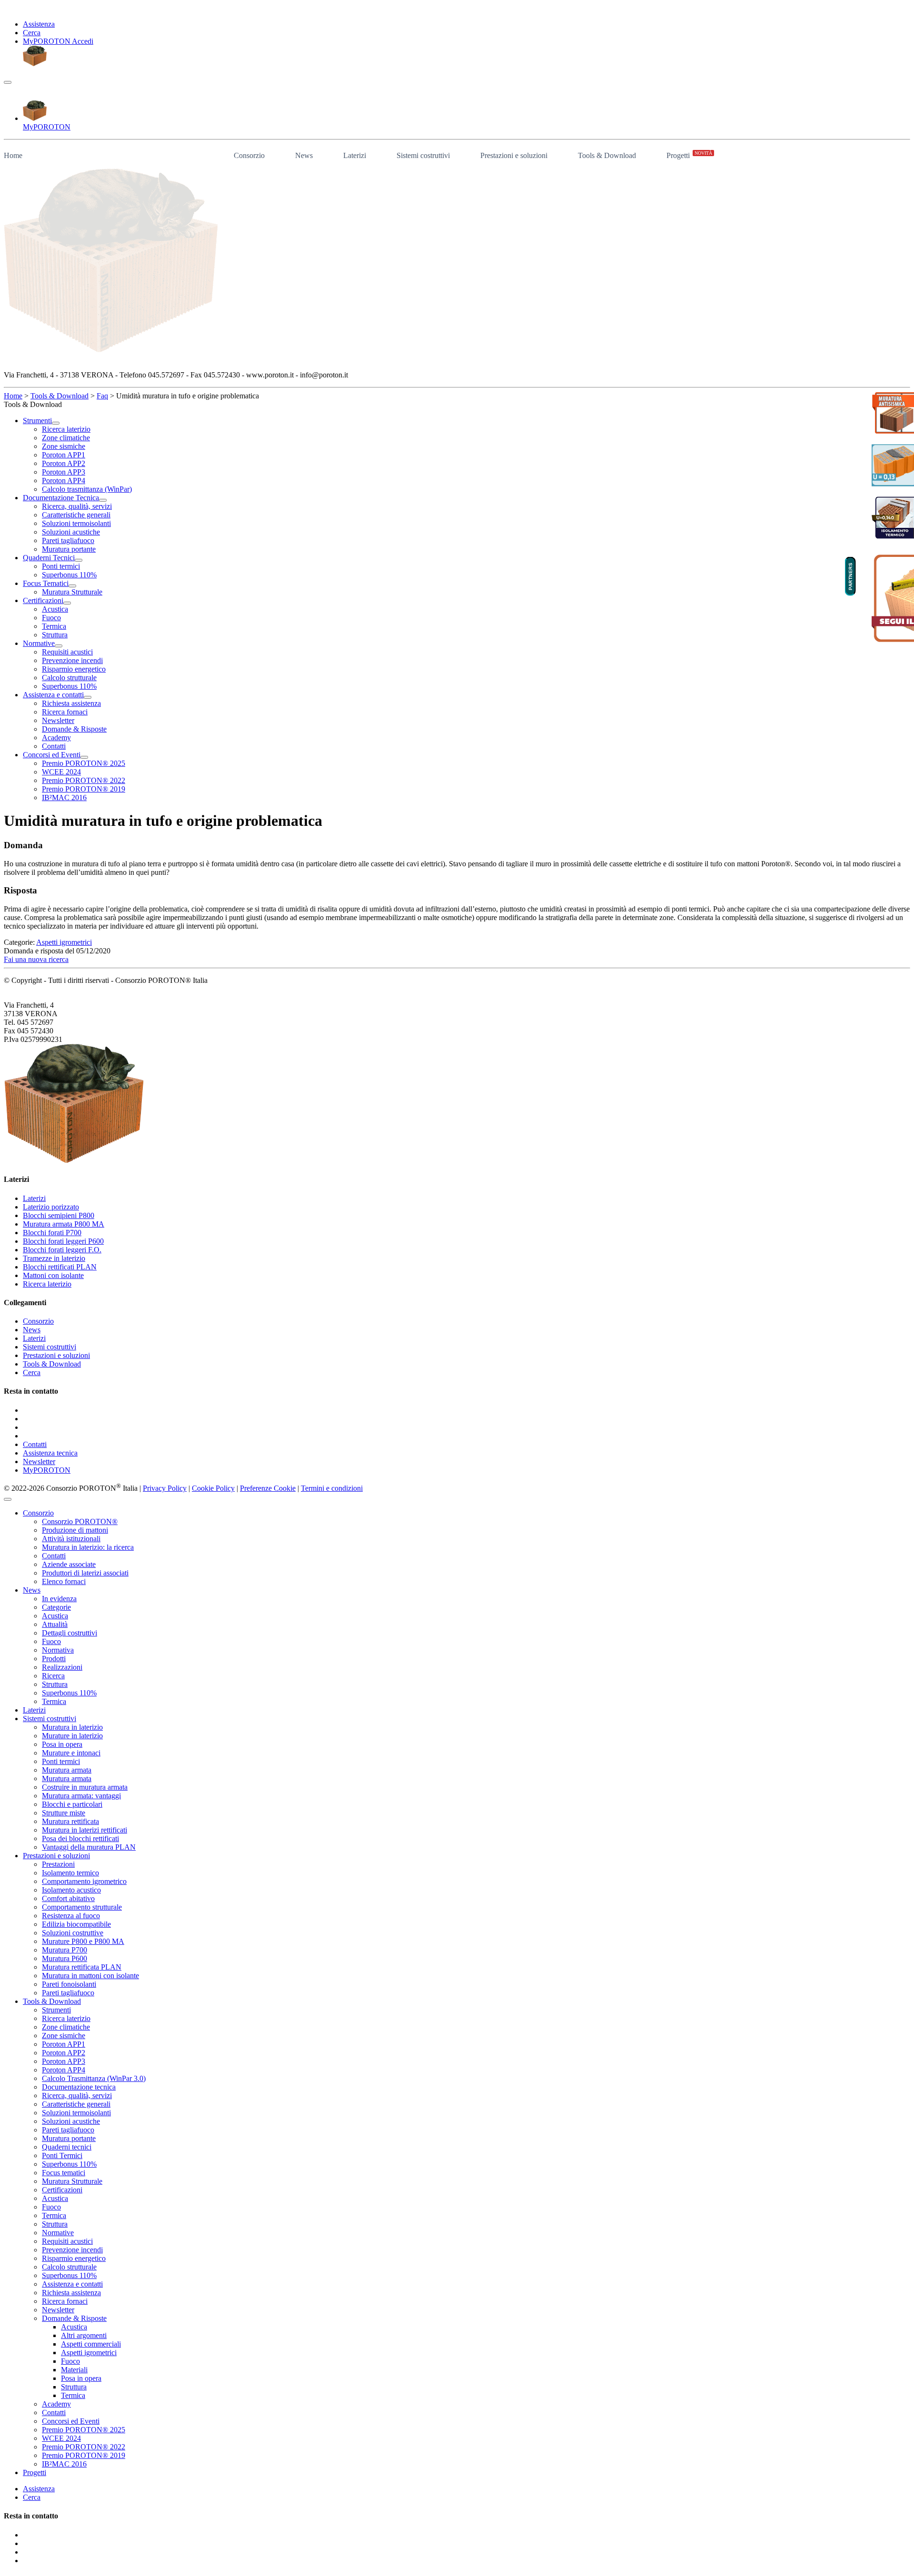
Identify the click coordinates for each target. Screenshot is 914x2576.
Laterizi (355, 155)
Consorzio (249, 155)
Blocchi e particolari (72, 1804)
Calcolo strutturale (69, 2267)
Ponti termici (61, 1761)
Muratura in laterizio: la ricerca (88, 1547)
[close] (8, 1499)
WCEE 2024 (61, 2438)
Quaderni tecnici (67, 2147)
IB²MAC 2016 (64, 2464)
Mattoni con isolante (53, 1275)
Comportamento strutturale (82, 1907)
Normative (58, 2233)
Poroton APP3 (64, 2061)
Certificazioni (62, 2190)
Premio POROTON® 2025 (84, 2430)
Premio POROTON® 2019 (84, 2455)
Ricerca (53, 1676)
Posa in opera (62, 1744)
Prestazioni (58, 1864)
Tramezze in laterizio (54, 1258)
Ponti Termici (62, 2155)
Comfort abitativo (68, 1898)
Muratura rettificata (70, 1821)
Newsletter (39, 1461)
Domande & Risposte (74, 2318)
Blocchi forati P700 (52, 1233)
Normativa (58, 1650)
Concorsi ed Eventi (71, 2421)
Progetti (689, 155)
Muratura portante (69, 2138)
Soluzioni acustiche (71, 2121)
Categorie (56, 1607)
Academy (56, 2404)
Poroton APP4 (64, 2070)
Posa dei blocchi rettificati (80, 1838)
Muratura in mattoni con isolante (90, 1976)
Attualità (55, 1624)
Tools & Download (607, 155)
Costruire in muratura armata (85, 1787)
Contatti (35, 1444)
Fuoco (51, 1641)
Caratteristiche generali (76, 2104)
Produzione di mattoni (75, 1530)
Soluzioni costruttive (73, 1933)
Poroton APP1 (64, 2044)
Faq (102, 396)
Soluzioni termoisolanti (76, 2113)
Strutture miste (64, 1813)
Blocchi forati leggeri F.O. (62, 1250)
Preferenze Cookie (268, 1488)
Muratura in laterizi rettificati (84, 1830)
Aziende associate (69, 1564)
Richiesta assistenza (71, 2293)
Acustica (55, 1616)
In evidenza (59, 1599)
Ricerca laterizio (47, 1284)
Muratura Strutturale (72, 2181)
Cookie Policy (213, 1488)
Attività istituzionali (71, 1539)
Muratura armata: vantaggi (81, 1796)
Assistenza (39, 24)
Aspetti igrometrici (64, 942)
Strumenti (56, 2010)
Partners (850, 576)
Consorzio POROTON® (80, 1521)
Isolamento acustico (71, 1890)
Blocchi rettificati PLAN (60, 1267)
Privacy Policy (165, 1488)
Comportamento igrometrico (84, 1881)
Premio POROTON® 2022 (84, 2447)
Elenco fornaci (64, 1581)
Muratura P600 (65, 1958)
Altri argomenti (84, 2335)
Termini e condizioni (332, 1488)
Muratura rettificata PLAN (82, 1967)
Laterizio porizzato (51, 1207)
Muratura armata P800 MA (64, 1224)
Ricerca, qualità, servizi (77, 2095)
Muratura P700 (65, 1950)
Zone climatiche (66, 2027)
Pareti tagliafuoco (68, 1993)
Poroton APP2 (64, 2053)
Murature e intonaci (71, 1753)
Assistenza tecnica (50, 1453)
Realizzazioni (62, 1667)
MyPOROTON (47, 1470)
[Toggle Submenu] (56, 423)
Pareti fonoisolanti (69, 1984)
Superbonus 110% (69, 1693)
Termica (54, 1701)
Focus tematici (64, 2173)
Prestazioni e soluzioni (514, 155)
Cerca (32, 33)
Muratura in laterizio (72, 1727)
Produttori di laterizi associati (85, 1573)
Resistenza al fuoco (71, 1916)
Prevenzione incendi (72, 2250)
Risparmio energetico (74, 2258)
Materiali (74, 2370)
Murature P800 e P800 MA (83, 1941)
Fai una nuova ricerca (36, 959)
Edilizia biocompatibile (76, 1924)
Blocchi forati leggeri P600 (63, 1241)
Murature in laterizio (72, 1736)
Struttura (55, 1684)
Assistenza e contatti (72, 2284)
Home (13, 155)
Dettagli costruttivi (70, 1633)
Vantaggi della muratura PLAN (89, 1847)
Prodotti (54, 1659)
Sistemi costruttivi (423, 155)
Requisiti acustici (67, 2241)
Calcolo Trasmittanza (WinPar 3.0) (94, 2078)
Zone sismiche (64, 2036)
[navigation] (8, 82)
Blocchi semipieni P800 (59, 1215)
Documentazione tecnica (79, 2087)
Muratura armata (67, 1770)
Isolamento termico (70, 1873)
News (304, 155)
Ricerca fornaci (65, 2301)
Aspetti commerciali (91, 2344)
